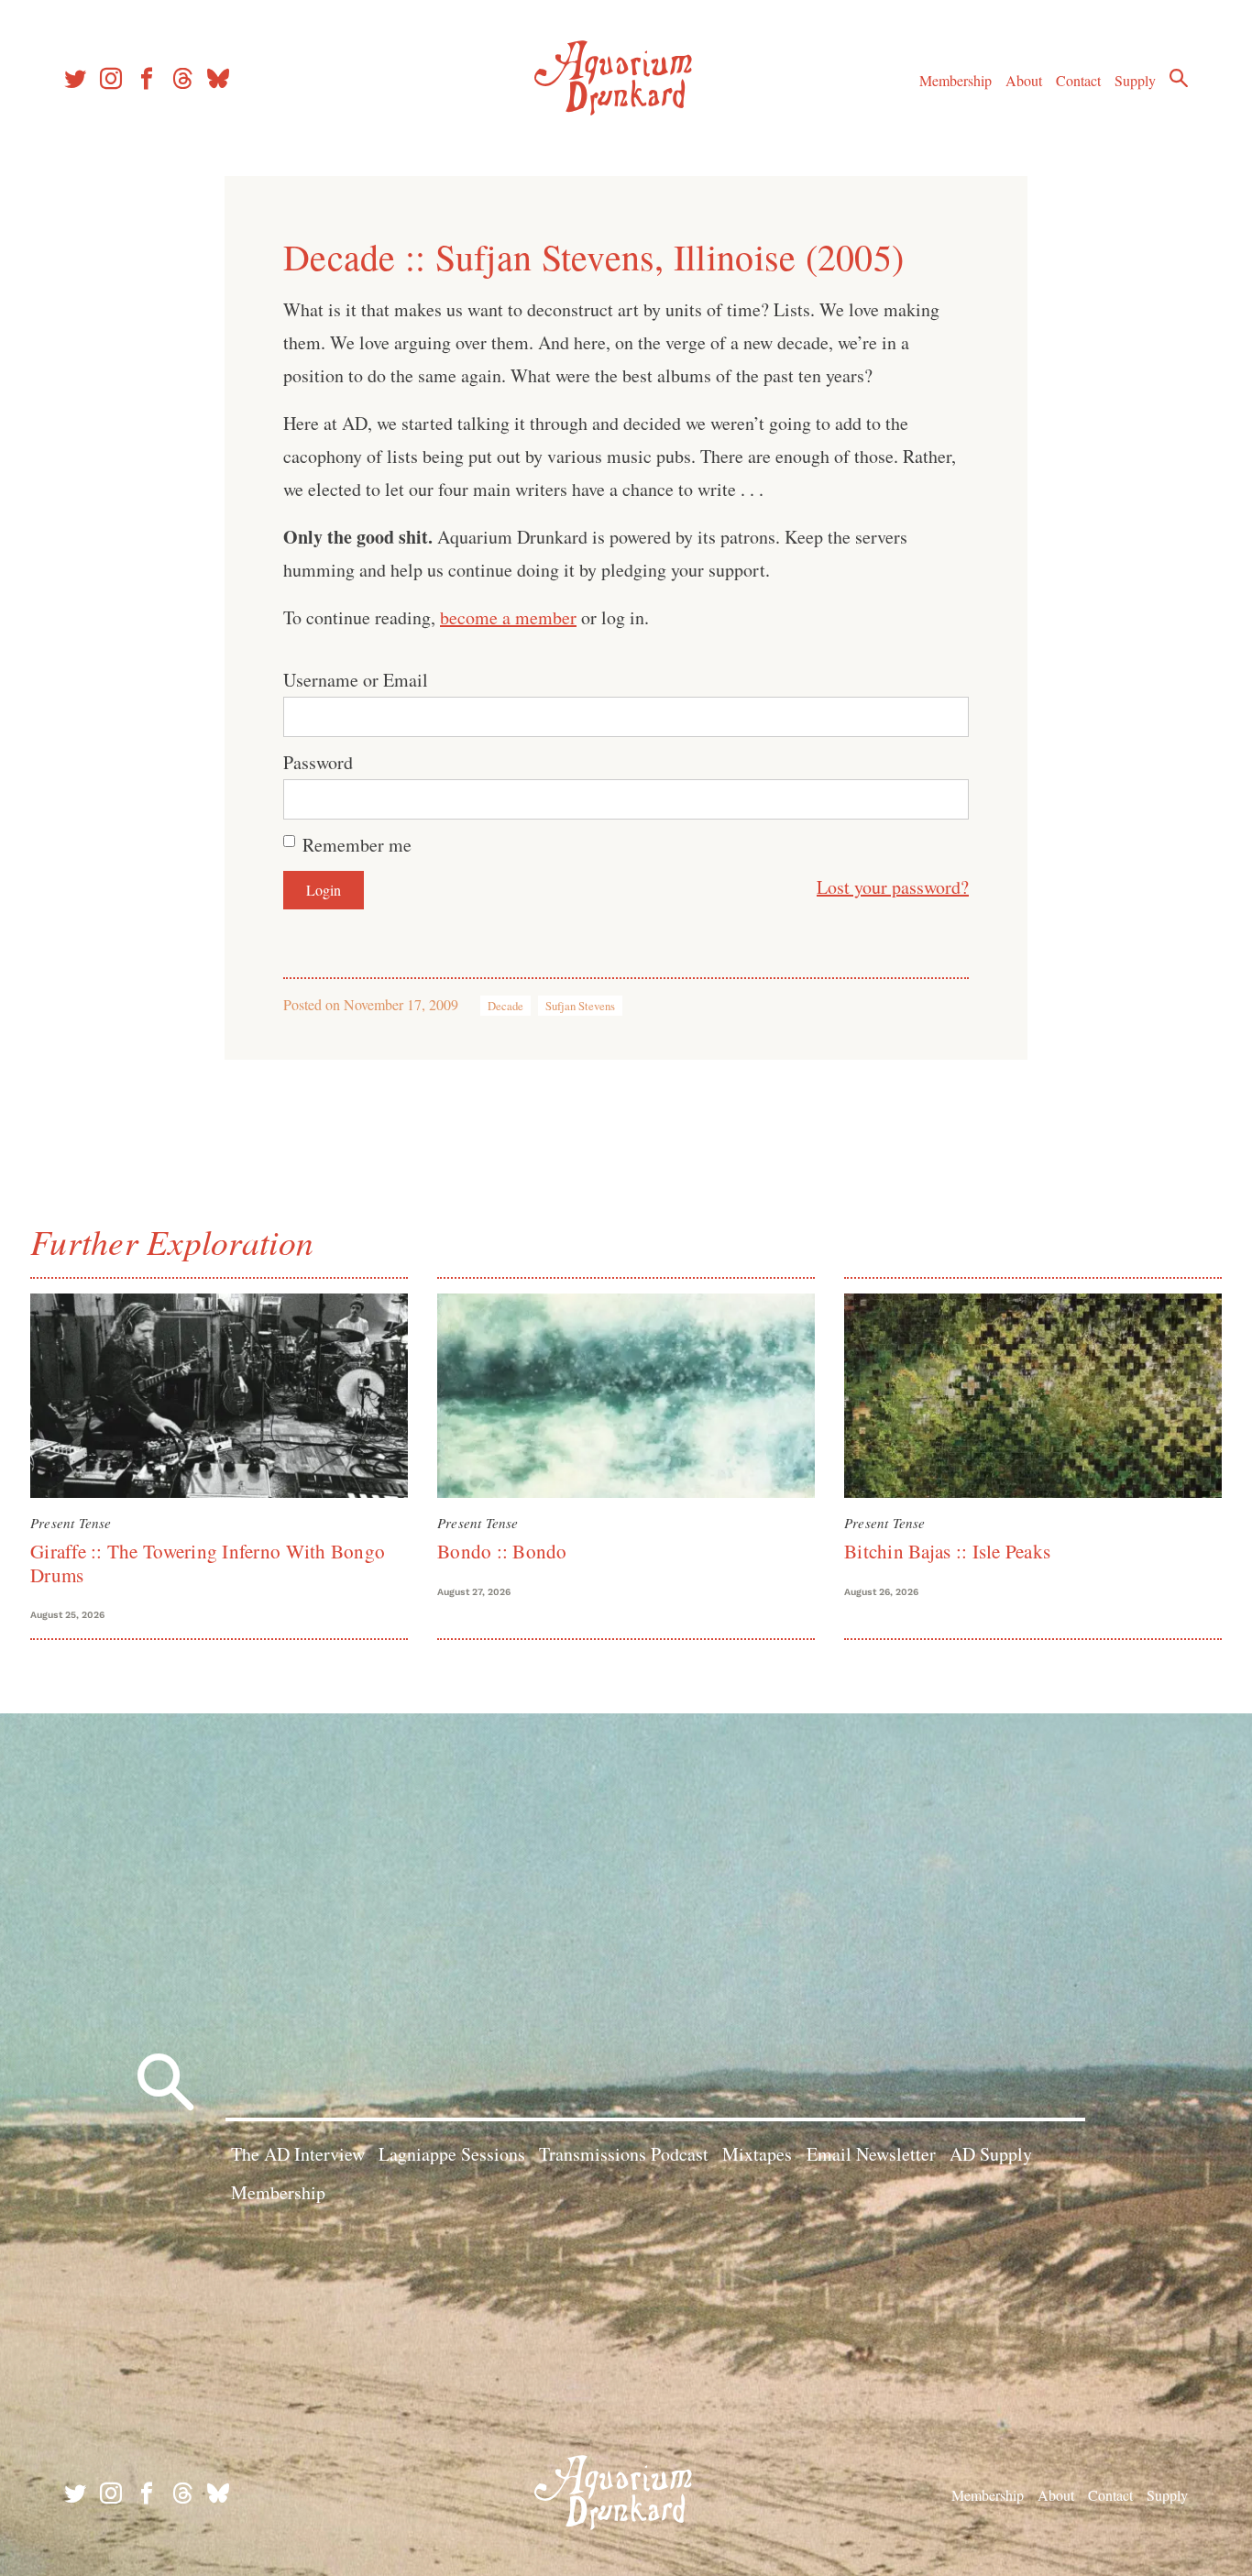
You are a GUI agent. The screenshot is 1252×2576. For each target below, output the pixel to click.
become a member (508, 617)
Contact (1078, 80)
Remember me (357, 845)
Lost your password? (893, 887)
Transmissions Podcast (624, 2154)
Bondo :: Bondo (502, 1551)
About (1024, 80)
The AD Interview (298, 2154)
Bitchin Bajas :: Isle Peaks (947, 1551)
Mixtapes (757, 2154)
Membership (955, 80)
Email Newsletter (871, 2154)
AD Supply (991, 2154)
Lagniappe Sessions (452, 2154)
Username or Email (356, 680)
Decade (505, 1006)
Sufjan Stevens (580, 1006)
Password (318, 762)
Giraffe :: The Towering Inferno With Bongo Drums (208, 1563)
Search (1179, 78)
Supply (1135, 80)
